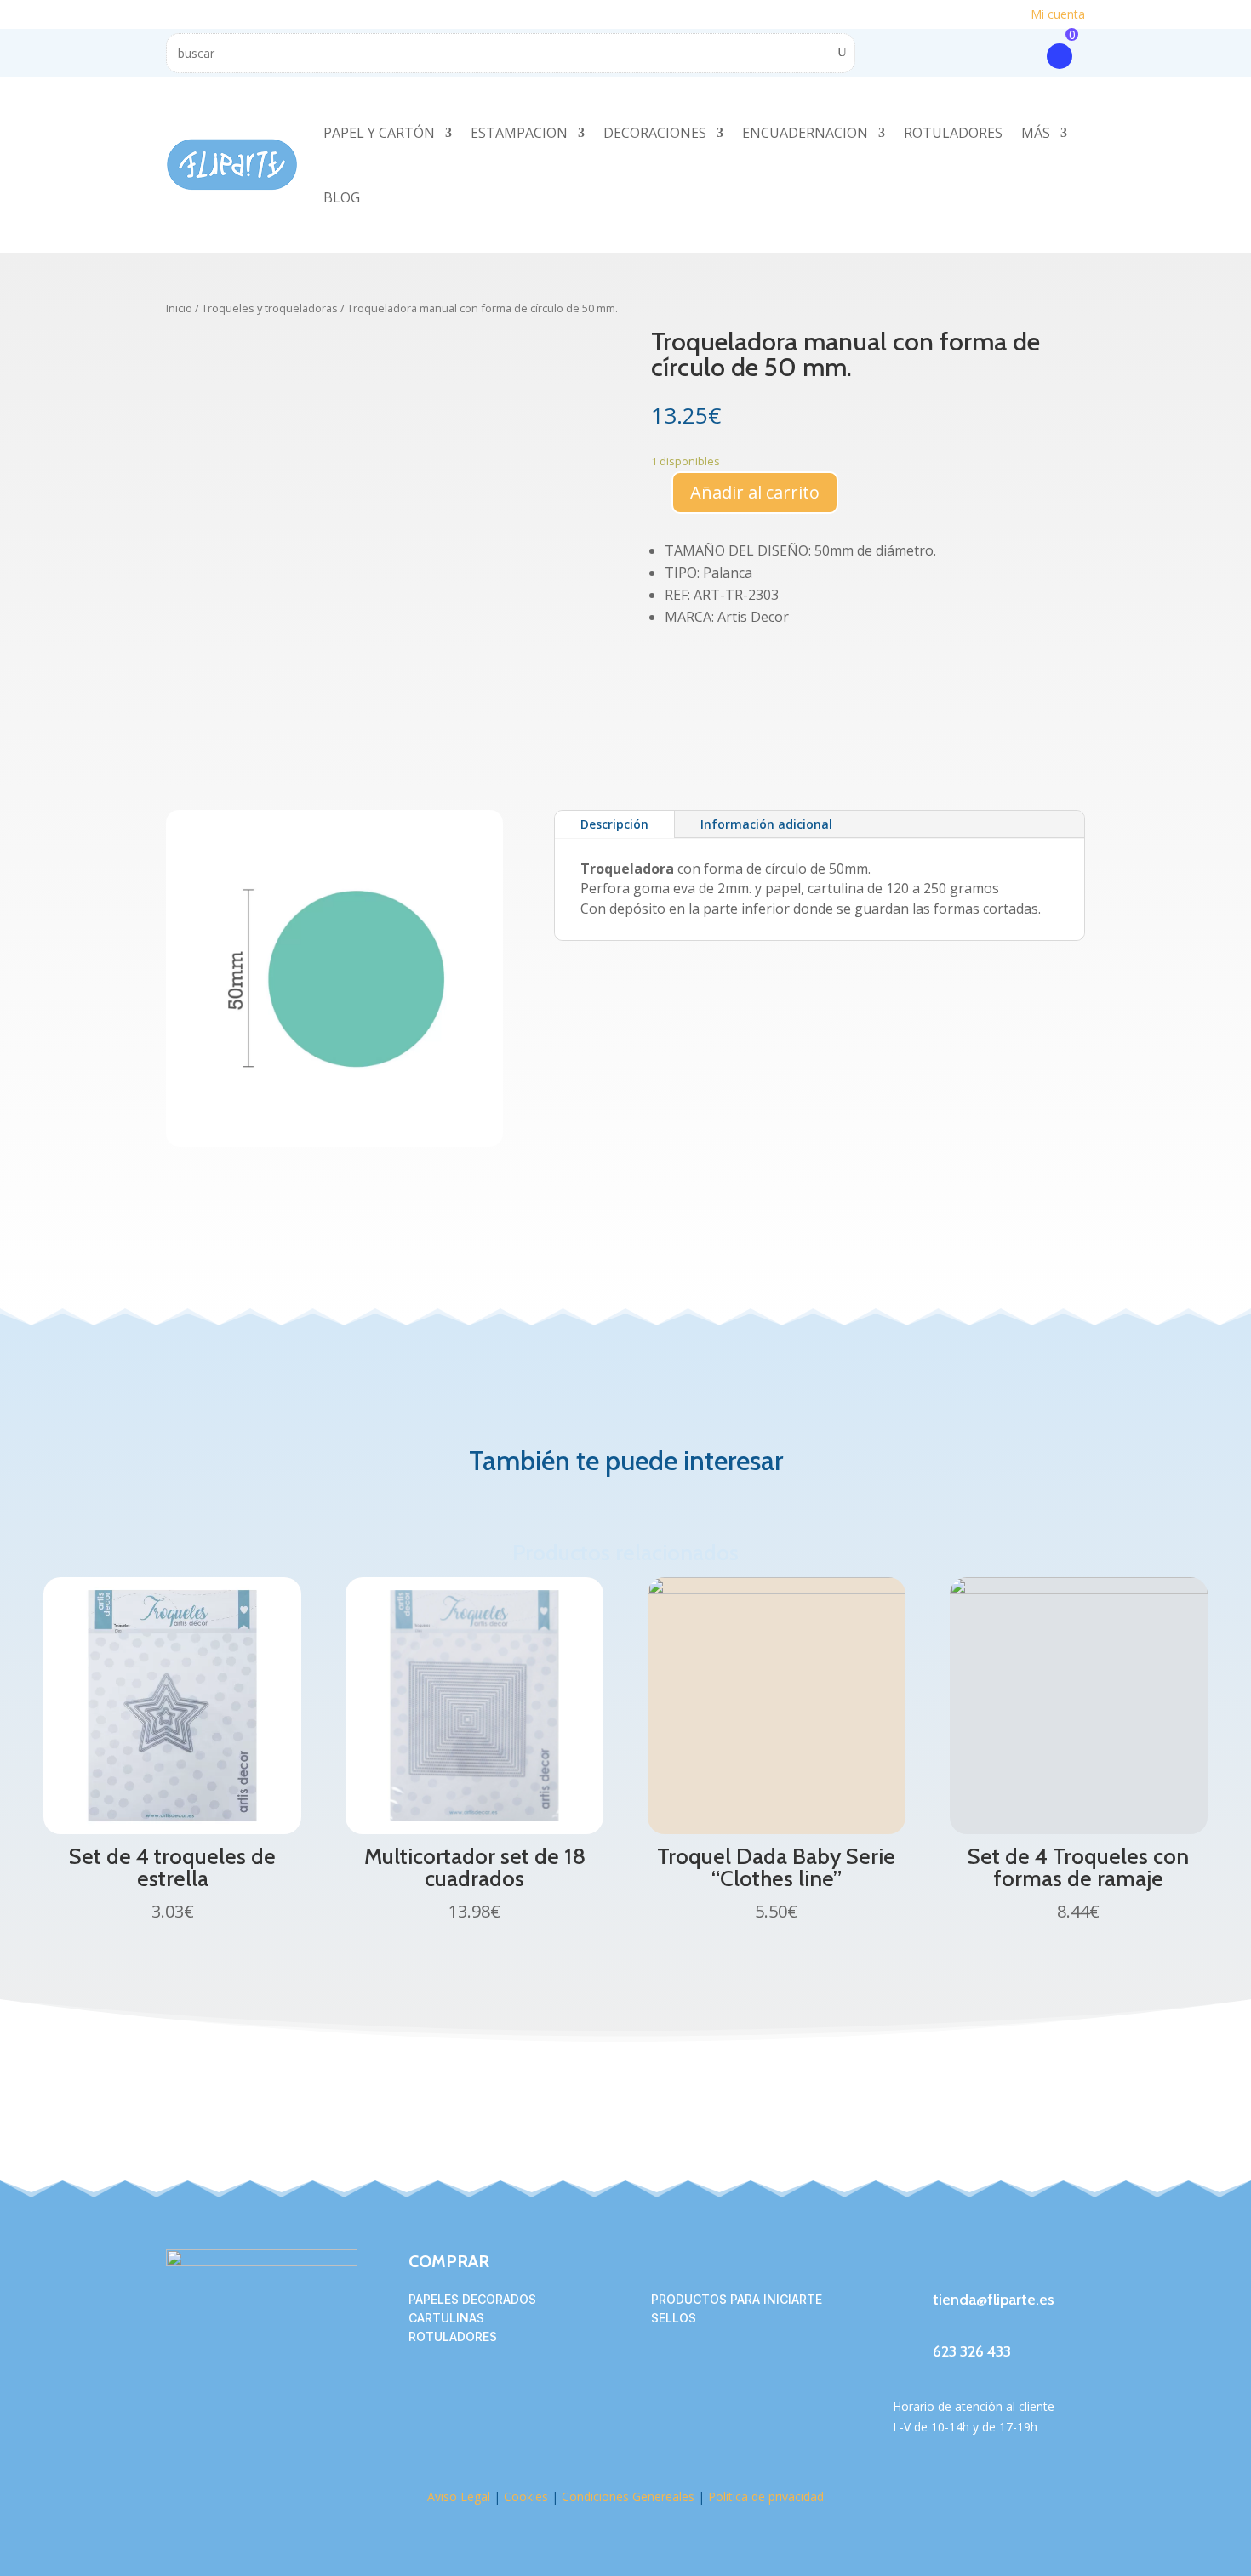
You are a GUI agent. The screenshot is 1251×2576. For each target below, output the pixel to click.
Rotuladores (953, 133)
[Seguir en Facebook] (906, 2263)
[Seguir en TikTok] (974, 2263)
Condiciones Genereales (626, 2496)
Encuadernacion (805, 133)
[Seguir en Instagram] (940, 2263)
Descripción (614, 824)
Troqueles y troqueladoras (270, 308)
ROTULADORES (453, 2337)
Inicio (179, 308)
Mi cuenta (1058, 14)
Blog (342, 197)
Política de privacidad (766, 2496)
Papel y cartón (379, 133)
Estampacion (519, 133)
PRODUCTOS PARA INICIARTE (737, 2299)
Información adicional (766, 824)
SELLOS (674, 2318)
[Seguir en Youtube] (1008, 2263)
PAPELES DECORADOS (472, 2299)
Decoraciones (655, 133)
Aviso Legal (459, 2496)
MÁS (1036, 133)
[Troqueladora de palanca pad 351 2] (334, 1142)
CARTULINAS (446, 2318)
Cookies (526, 2496)
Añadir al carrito (755, 492)
